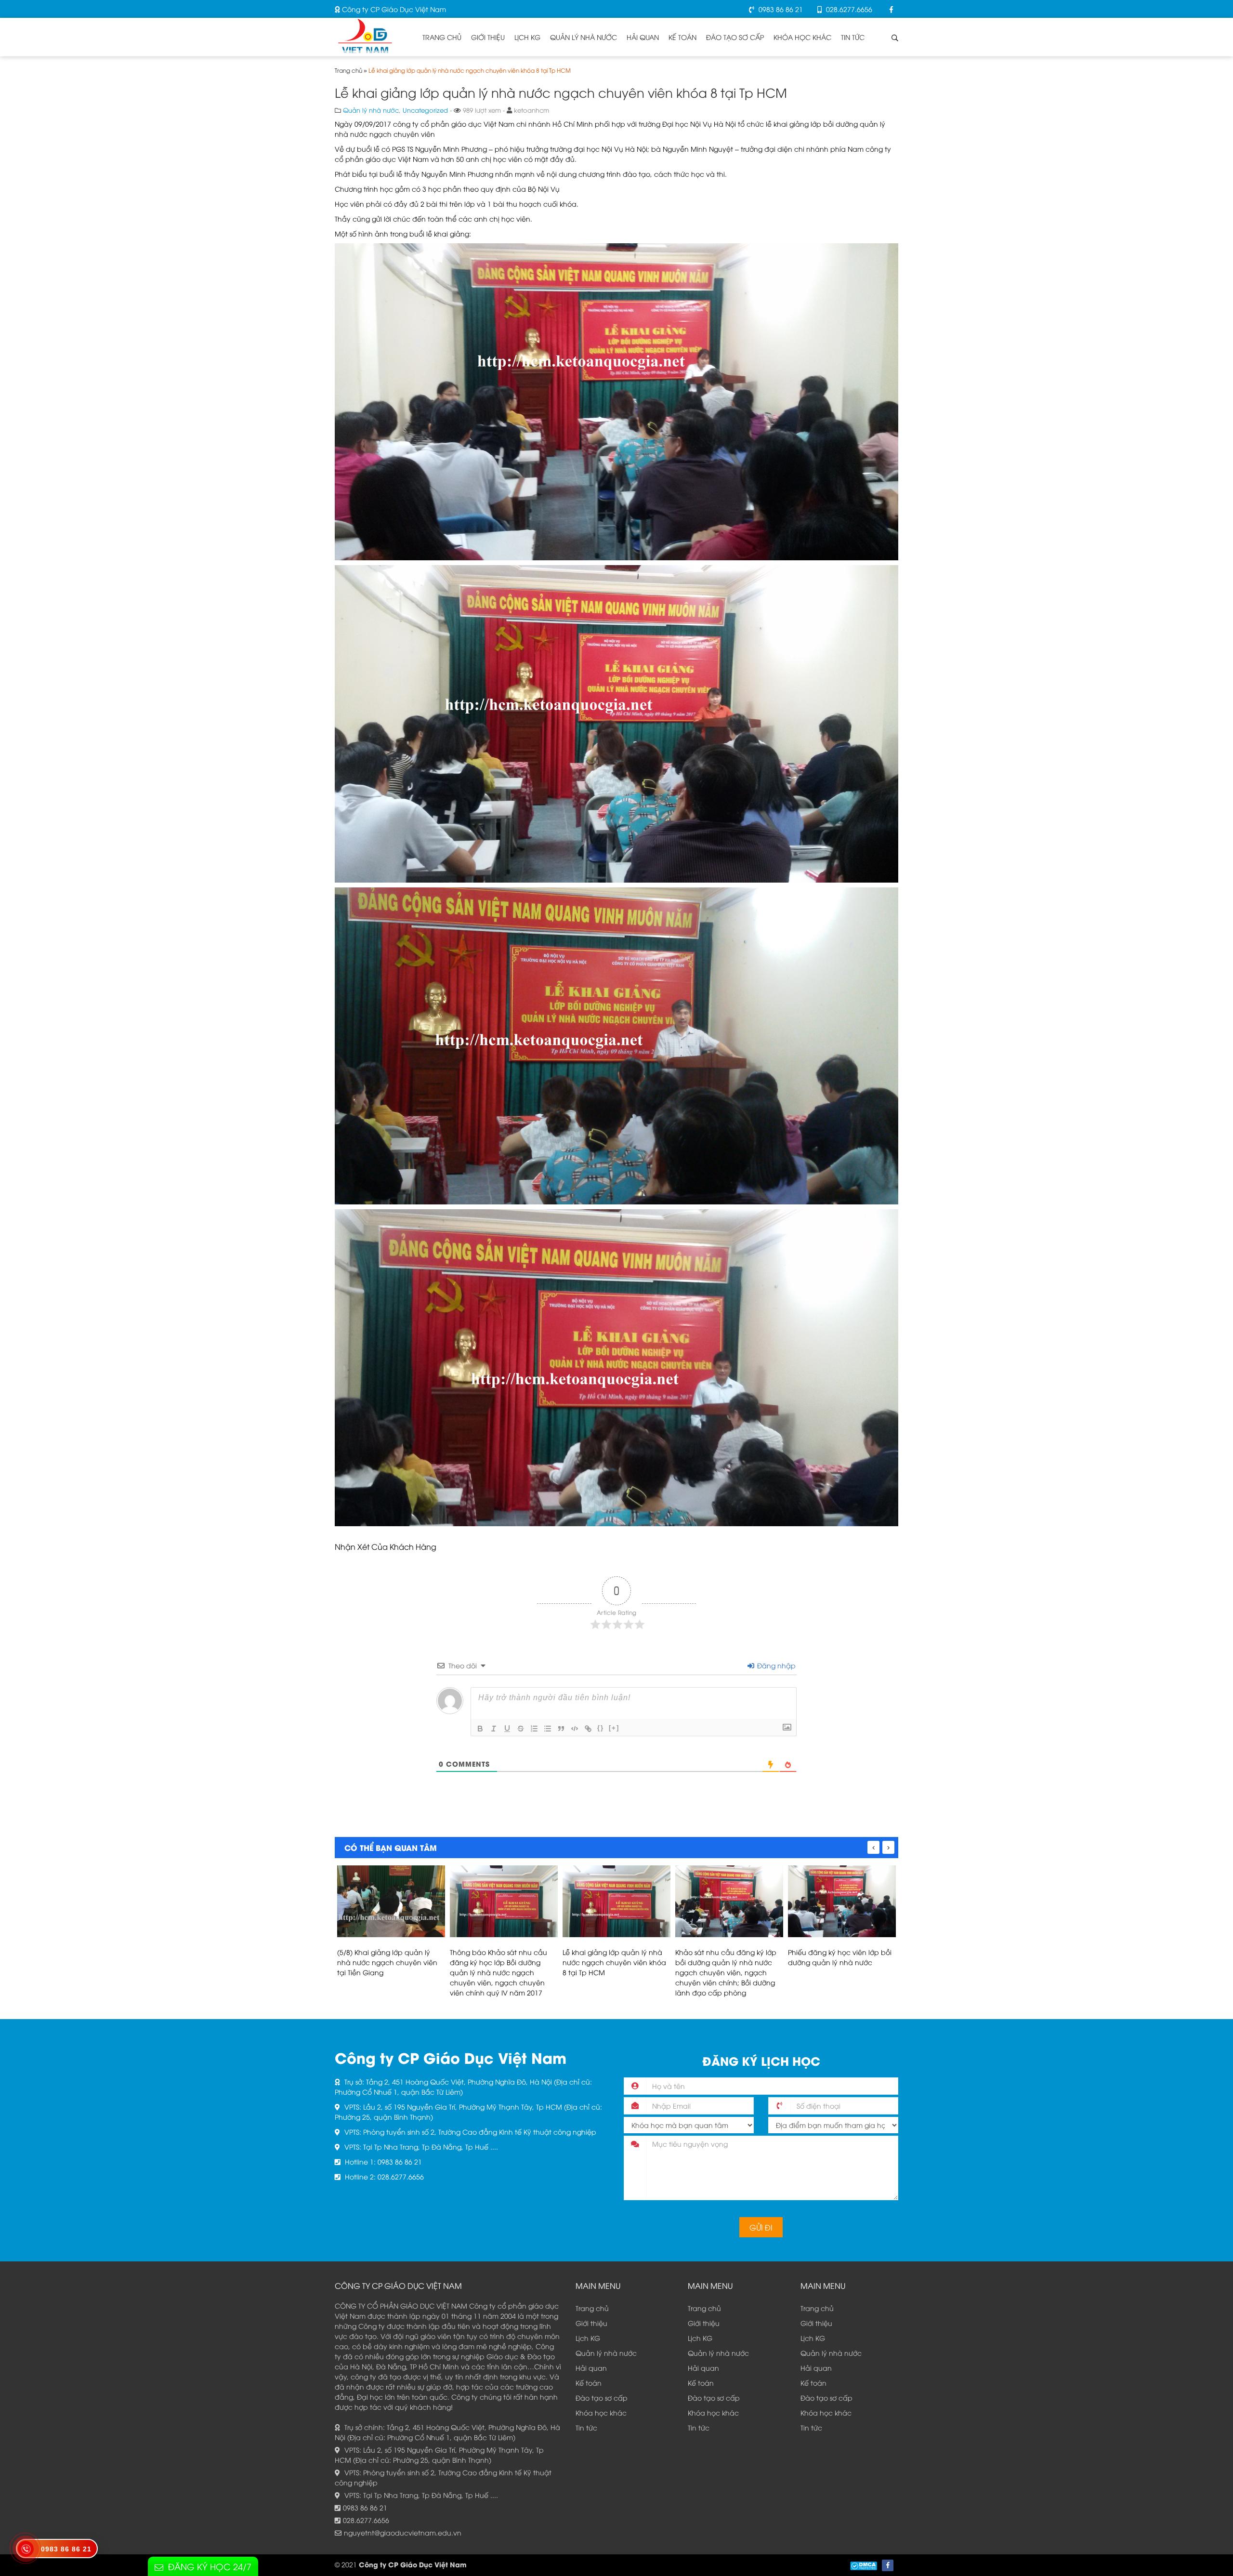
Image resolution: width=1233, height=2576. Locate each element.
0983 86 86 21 (780, 9)
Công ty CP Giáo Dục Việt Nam (393, 9)
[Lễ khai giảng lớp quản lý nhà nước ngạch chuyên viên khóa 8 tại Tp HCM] (504, 1901)
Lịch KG (527, 37)
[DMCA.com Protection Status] (864, 2565)
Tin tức (853, 37)
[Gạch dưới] (507, 1729)
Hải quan (643, 37)
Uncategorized (425, 110)
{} (601, 1728)
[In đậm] (480, 1729)
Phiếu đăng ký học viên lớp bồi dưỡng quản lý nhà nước (727, 1957)
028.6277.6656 (848, 9)
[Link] (588, 1729)
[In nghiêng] (494, 1729)
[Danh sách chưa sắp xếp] (548, 1729)
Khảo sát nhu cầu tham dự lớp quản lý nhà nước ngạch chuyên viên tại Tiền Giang (839, 1962)
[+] (614, 1728)
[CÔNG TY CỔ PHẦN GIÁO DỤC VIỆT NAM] (365, 34)
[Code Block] (575, 1729)
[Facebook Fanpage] (892, 9)
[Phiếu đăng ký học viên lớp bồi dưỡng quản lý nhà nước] (729, 1901)
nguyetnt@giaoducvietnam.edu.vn (403, 2532)
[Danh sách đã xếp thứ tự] (534, 1729)
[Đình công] (521, 1729)
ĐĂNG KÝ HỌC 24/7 (210, 2566)
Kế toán (682, 37)
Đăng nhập (775, 1665)
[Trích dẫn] (561, 1729)
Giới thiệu (488, 37)
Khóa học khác (802, 37)
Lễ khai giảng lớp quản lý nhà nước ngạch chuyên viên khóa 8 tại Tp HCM (502, 1962)
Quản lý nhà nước (584, 37)
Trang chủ (442, 37)
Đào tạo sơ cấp (735, 37)
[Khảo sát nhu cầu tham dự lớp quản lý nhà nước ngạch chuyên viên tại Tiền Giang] (842, 1901)
